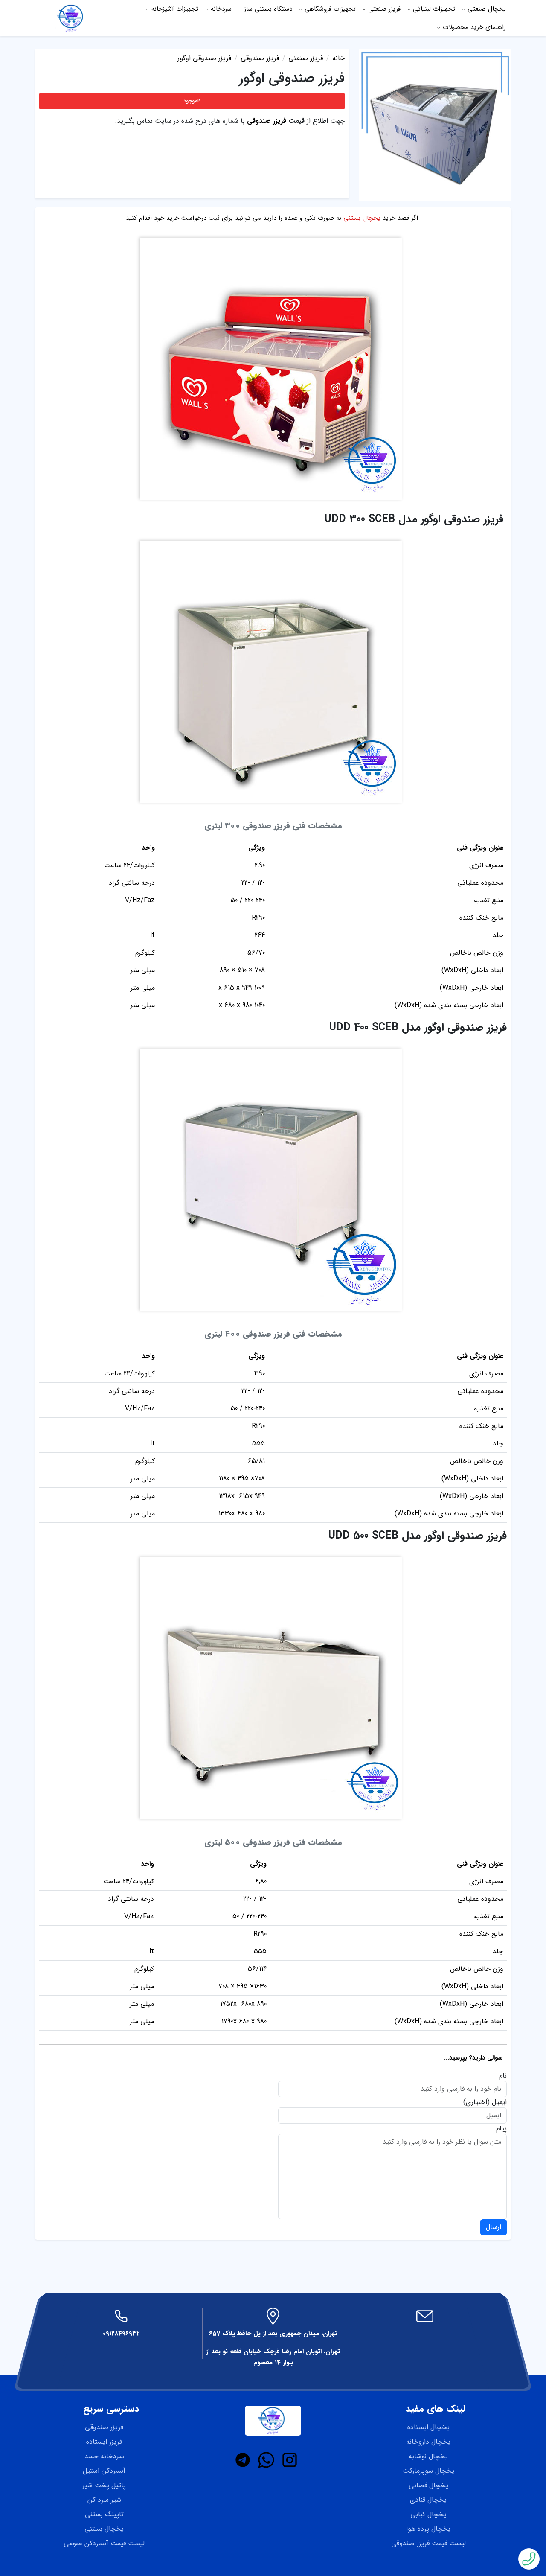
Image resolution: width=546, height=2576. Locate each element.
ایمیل (499, 2102)
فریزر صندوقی (267, 121)
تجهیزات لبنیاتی (434, 9)
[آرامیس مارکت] (71, 18)
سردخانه (221, 9)
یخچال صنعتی (487, 9)
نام (503, 2076)
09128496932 (121, 2334)
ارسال (494, 2227)
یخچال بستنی (362, 218)
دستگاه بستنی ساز (268, 9)
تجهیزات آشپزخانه (175, 9)
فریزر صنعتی (384, 9)
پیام (501, 2129)
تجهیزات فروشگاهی (330, 9)
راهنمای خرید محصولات (474, 27)
